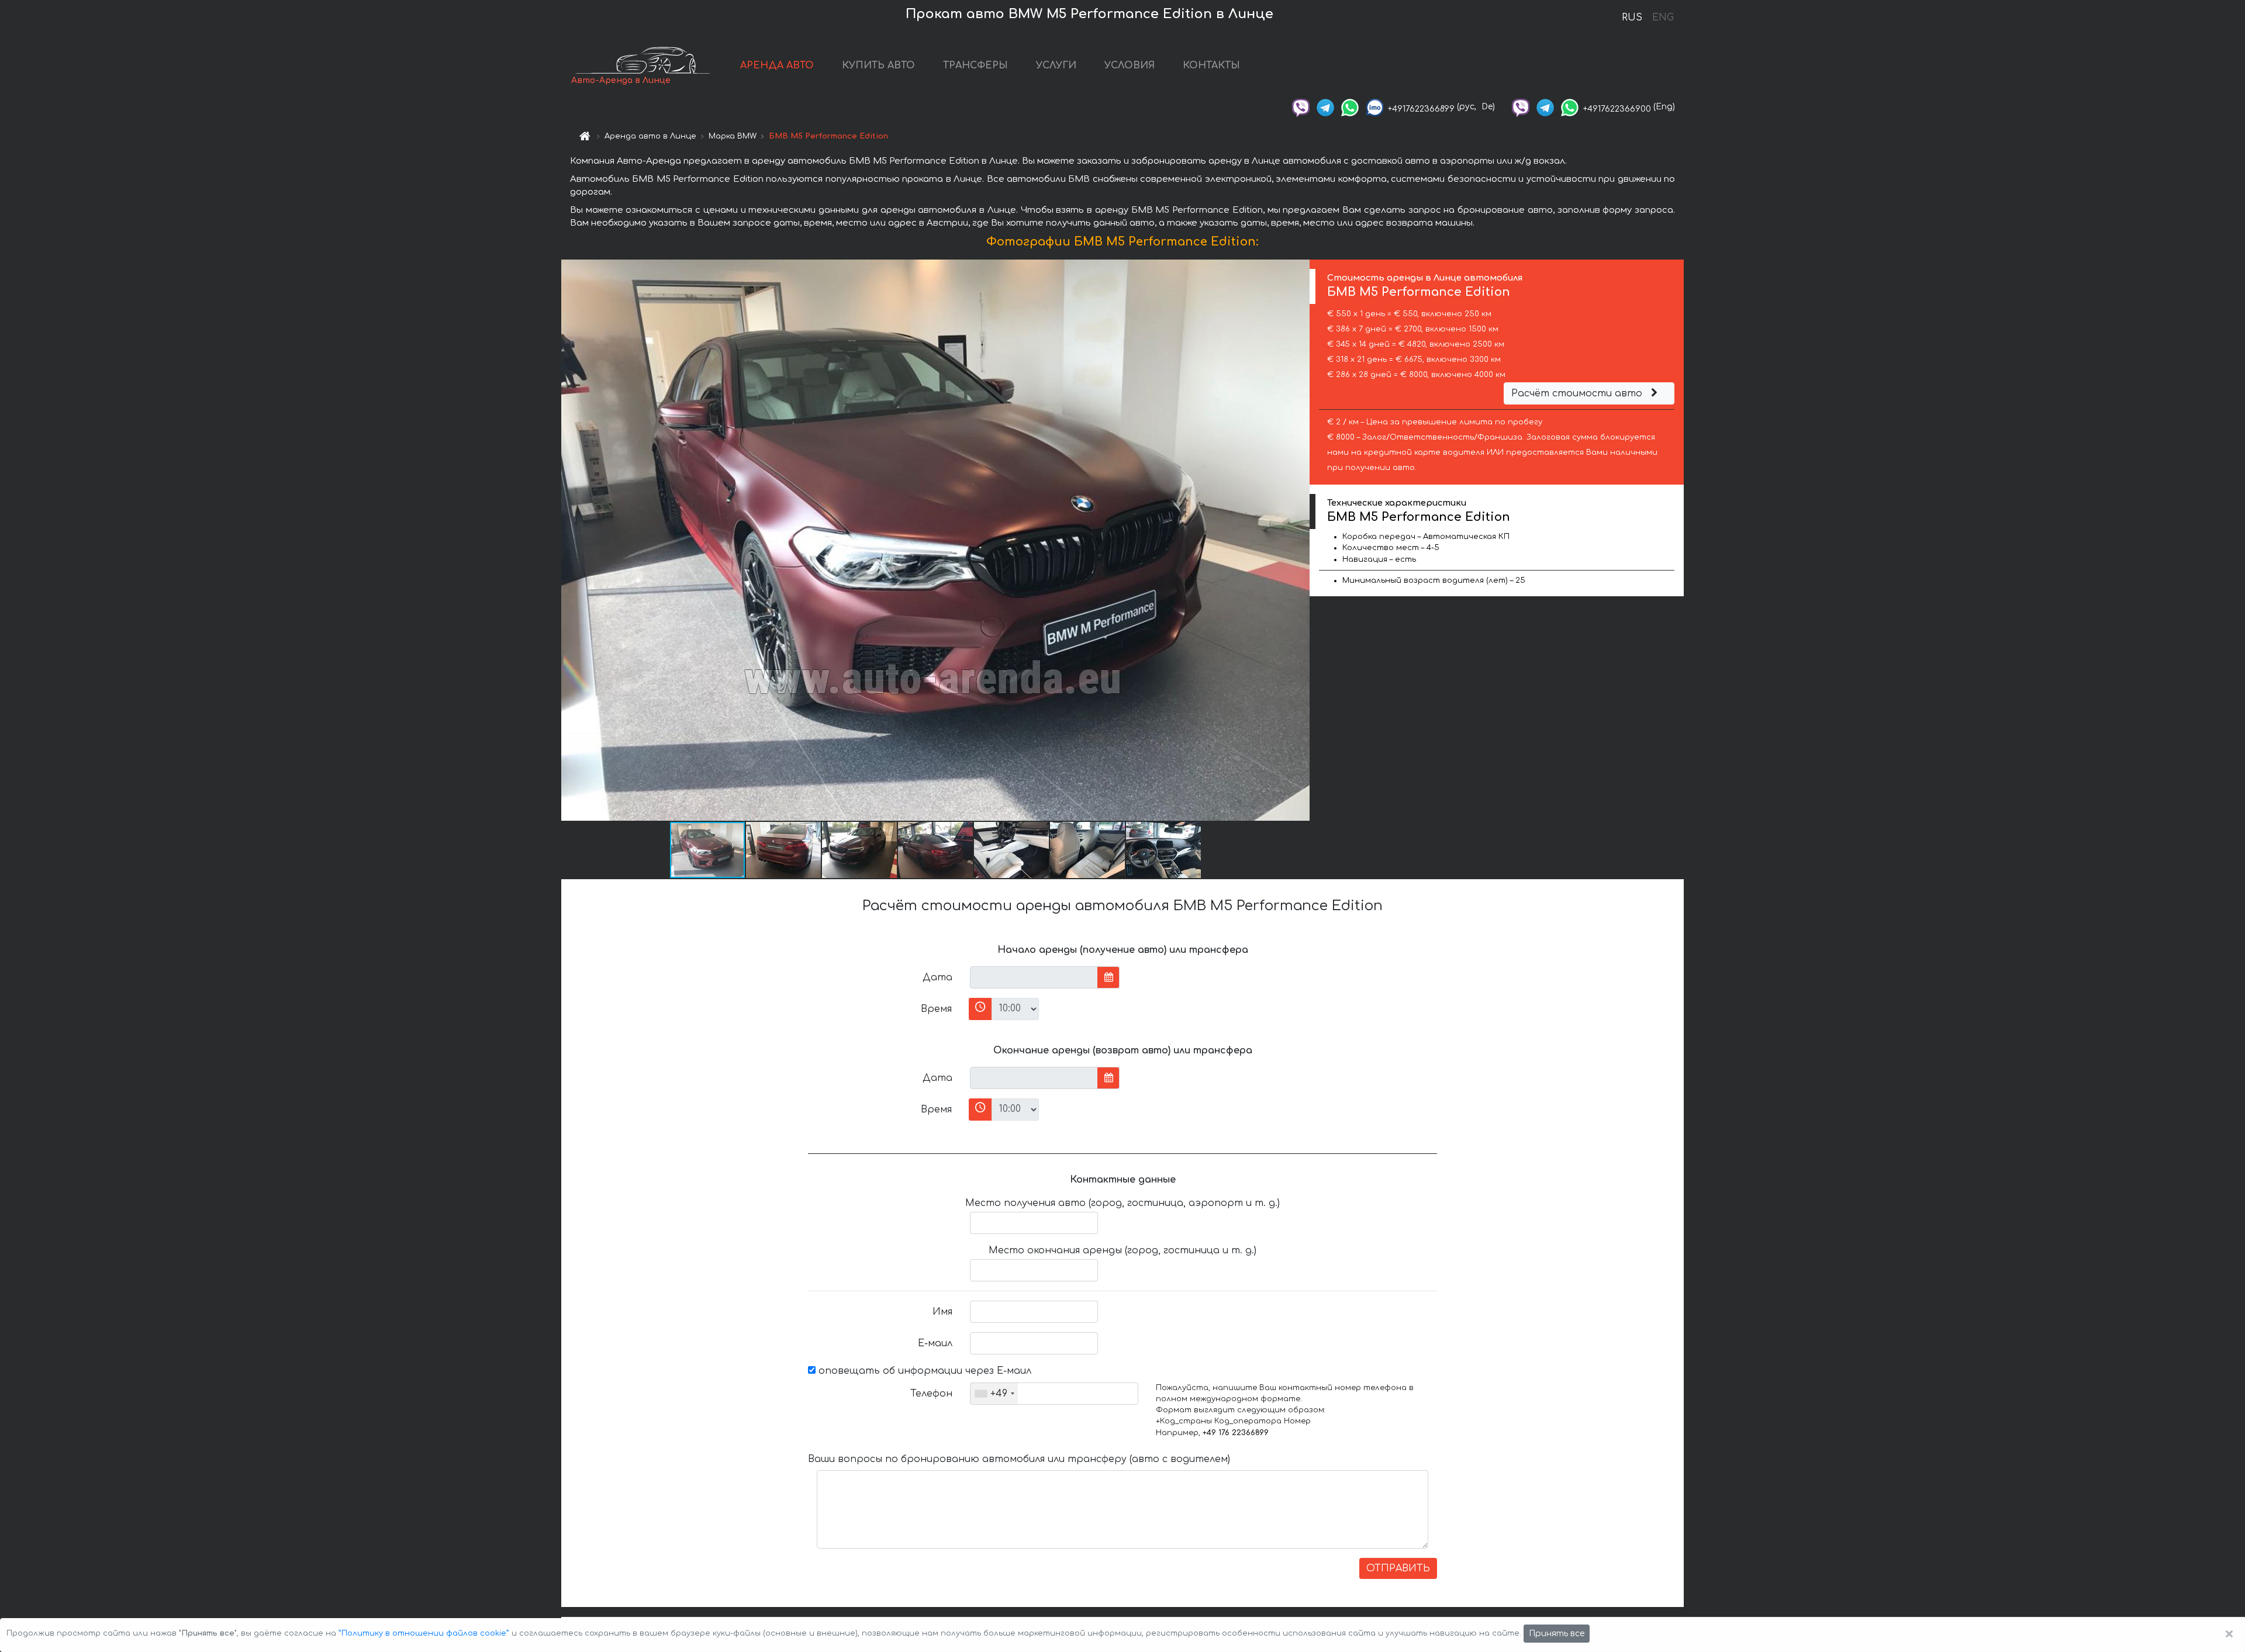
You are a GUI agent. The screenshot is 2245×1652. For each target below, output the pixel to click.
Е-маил (935, 1343)
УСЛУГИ (1056, 65)
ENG (1663, 18)
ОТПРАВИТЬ (1398, 1568)
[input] (1034, 977)
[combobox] (994, 1394)
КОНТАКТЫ (1211, 65)
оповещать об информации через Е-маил (923, 1371)
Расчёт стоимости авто (1578, 393)
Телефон (931, 1394)
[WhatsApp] (1350, 107)
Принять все (1557, 1634)
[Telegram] (1325, 107)
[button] (1299, 540)
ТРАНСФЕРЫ (975, 65)
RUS (1632, 18)
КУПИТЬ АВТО (878, 65)
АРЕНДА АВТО (777, 65)
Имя (942, 1312)
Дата (937, 977)
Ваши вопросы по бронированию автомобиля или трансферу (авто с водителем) (1019, 1459)
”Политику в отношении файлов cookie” (424, 1633)
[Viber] (1301, 107)
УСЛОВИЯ (1130, 65)
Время (936, 1009)
